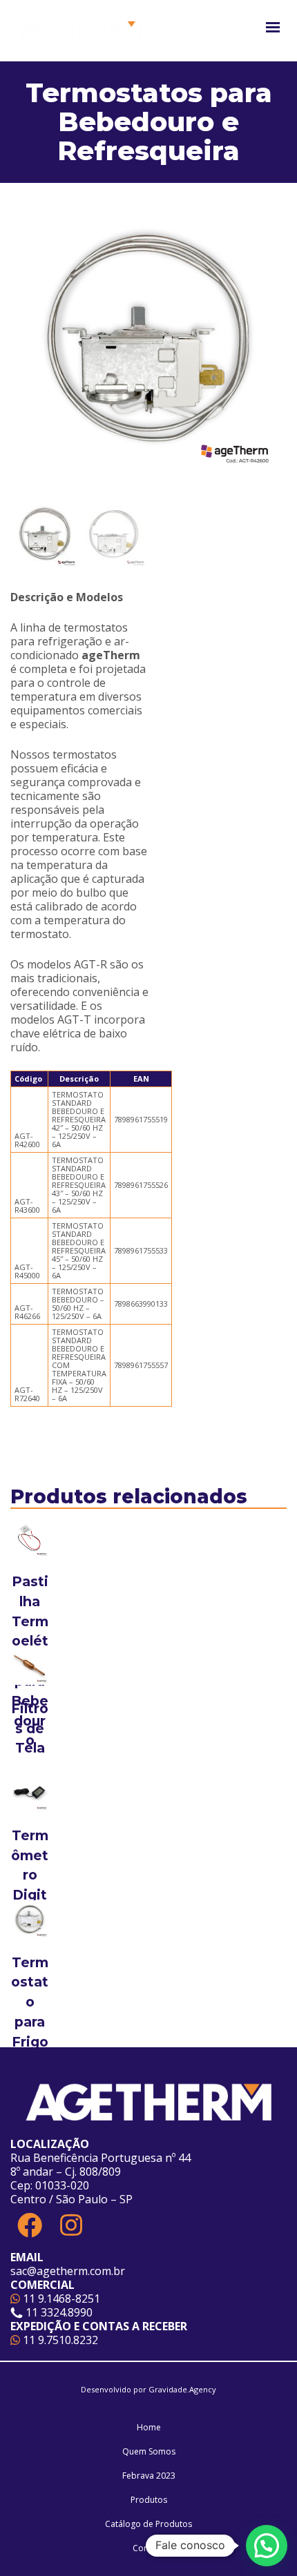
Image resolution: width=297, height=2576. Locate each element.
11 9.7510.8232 (59, 2340)
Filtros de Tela (30, 1728)
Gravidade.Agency (182, 2389)
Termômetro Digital (30, 1875)
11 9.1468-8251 (60, 2299)
